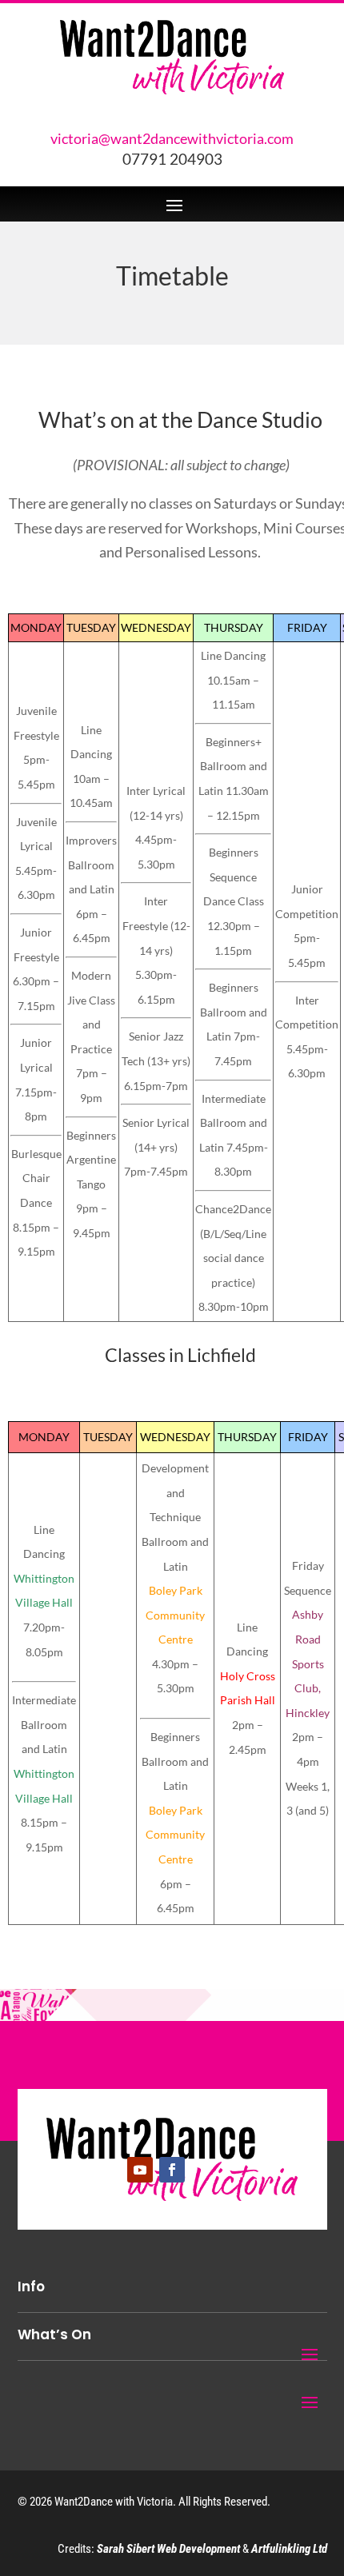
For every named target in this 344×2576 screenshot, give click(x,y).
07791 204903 (172, 160)
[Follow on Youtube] (140, 2170)
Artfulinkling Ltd (289, 2549)
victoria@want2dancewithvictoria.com (172, 138)
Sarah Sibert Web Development (168, 2549)
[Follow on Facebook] (172, 2170)
